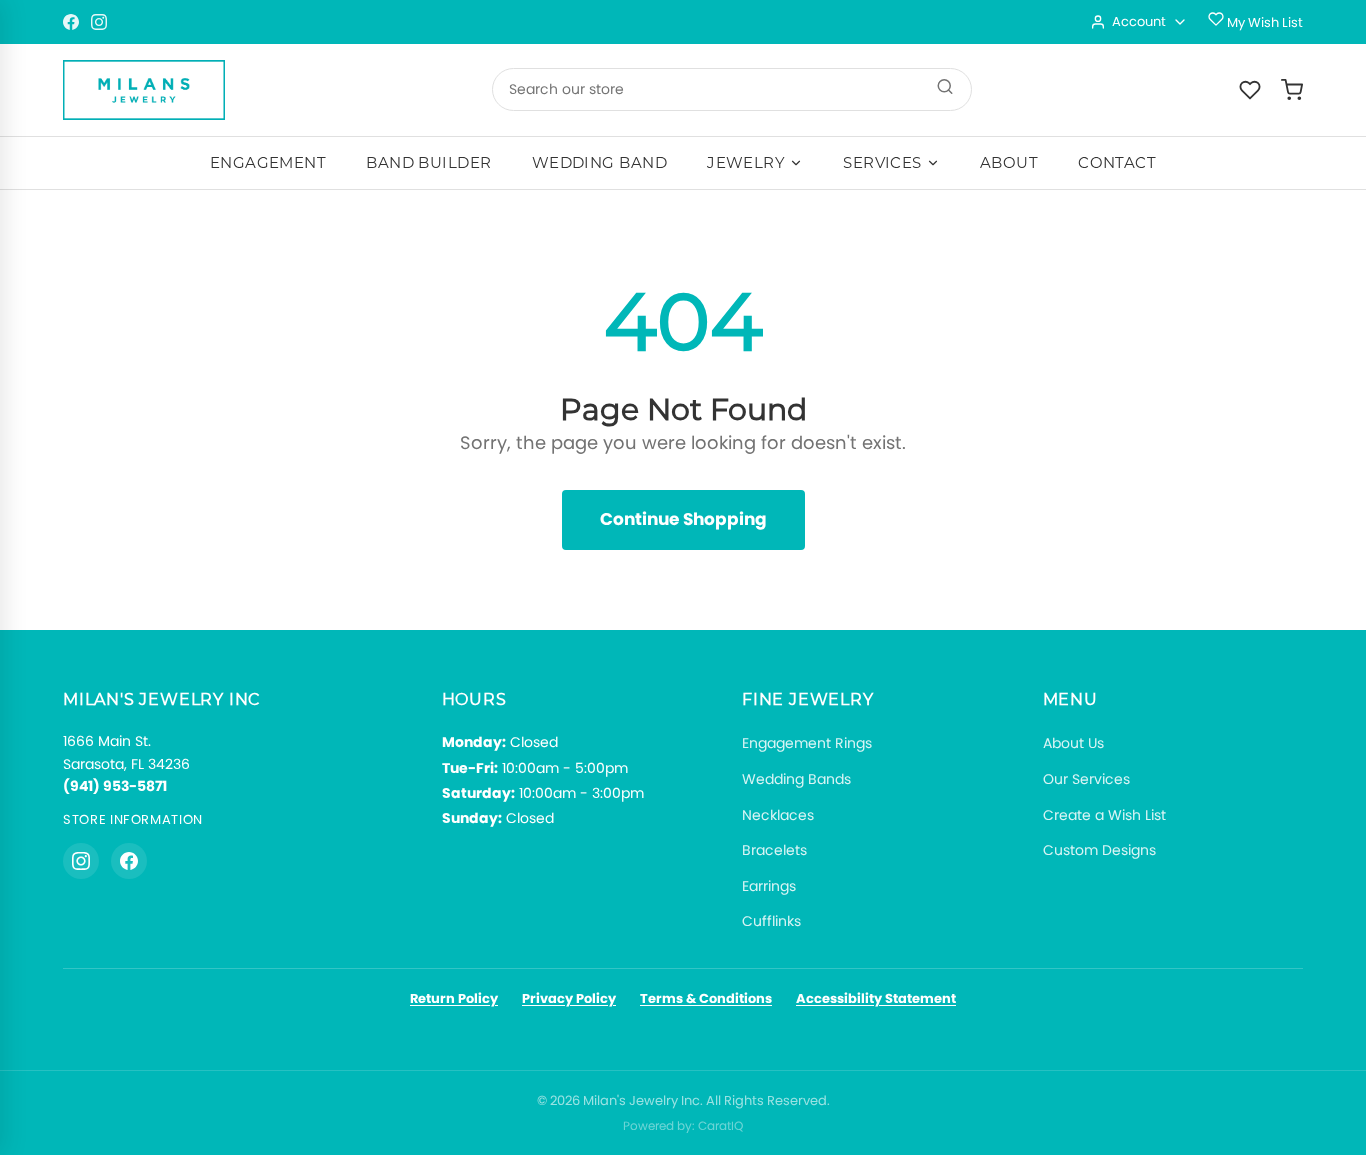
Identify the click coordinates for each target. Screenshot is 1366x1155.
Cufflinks (771, 921)
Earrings (769, 886)
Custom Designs (1099, 850)
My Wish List (1263, 22)
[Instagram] (99, 22)
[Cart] (1292, 90)
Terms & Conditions (706, 998)
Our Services (1086, 779)
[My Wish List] (1250, 90)
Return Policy (454, 998)
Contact (1117, 162)
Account (1139, 21)
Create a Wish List (1104, 815)
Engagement (268, 162)
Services (882, 162)
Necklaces (778, 815)
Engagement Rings (807, 743)
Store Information (133, 819)
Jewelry (746, 162)
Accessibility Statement (876, 998)
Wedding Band (599, 162)
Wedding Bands (796, 779)
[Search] (945, 89)
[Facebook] (71, 22)
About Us (1073, 743)
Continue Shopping (683, 519)
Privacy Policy (569, 998)
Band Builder (428, 162)
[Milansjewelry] (144, 90)
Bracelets (774, 850)
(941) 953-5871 (115, 786)
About (1009, 162)
